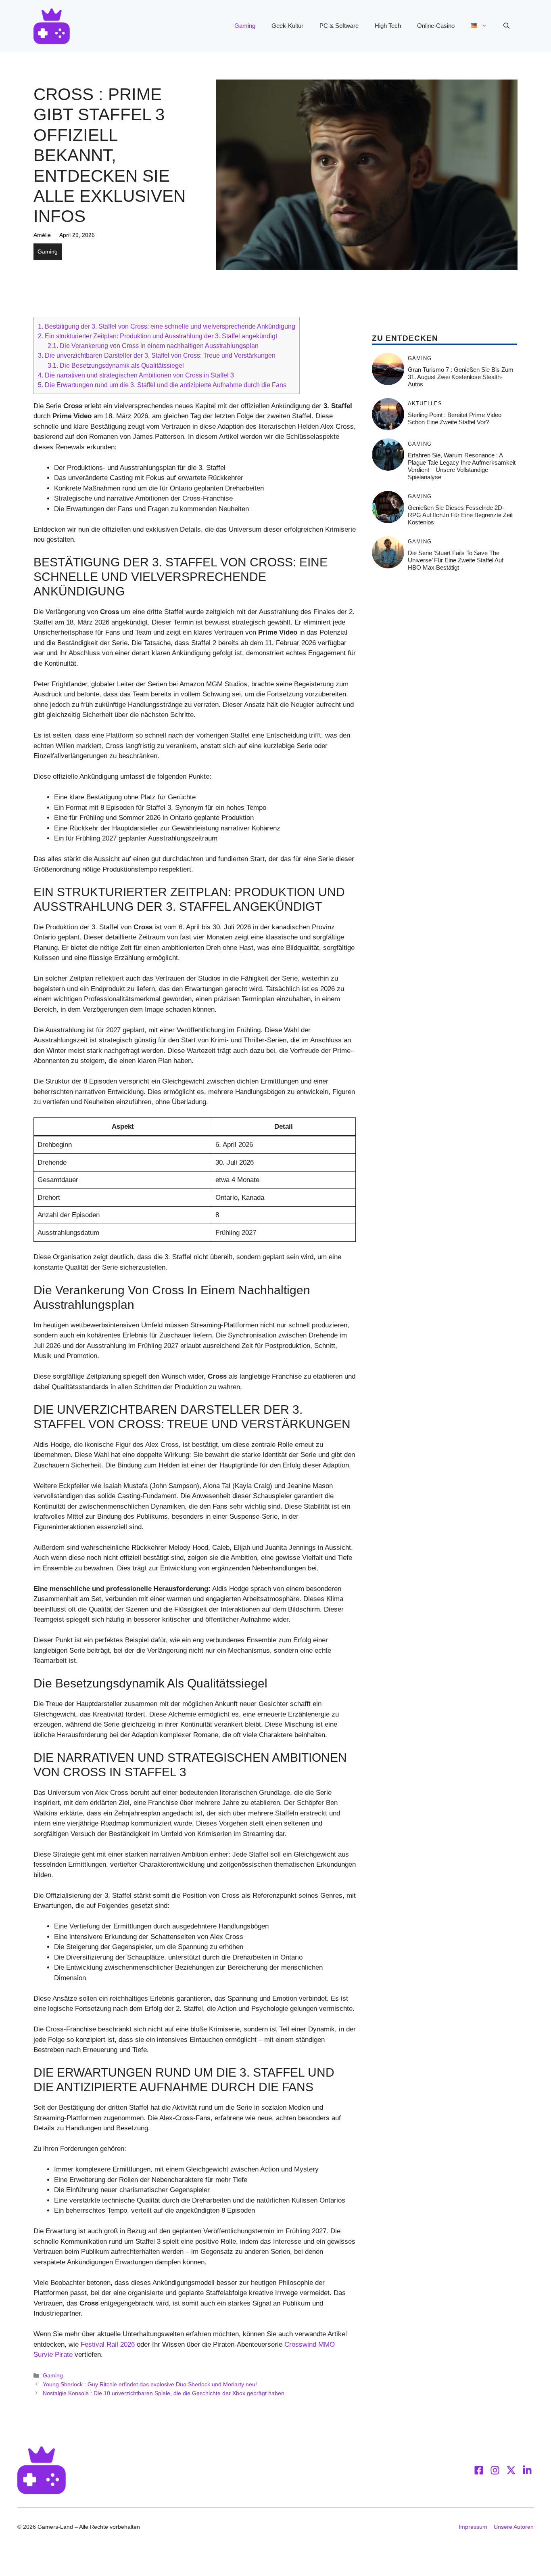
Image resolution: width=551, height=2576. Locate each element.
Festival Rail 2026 (108, 2344)
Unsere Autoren (514, 2527)
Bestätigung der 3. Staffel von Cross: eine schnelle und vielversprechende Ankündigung (167, 326)
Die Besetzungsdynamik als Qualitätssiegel (116, 365)
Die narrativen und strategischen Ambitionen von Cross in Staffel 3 (136, 375)
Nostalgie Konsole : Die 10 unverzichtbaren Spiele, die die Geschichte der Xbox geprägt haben (164, 2393)
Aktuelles (425, 403)
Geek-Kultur (287, 26)
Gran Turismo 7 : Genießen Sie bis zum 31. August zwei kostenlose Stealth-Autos (461, 377)
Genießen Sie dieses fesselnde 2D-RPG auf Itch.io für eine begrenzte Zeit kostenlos (460, 515)
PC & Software (339, 26)
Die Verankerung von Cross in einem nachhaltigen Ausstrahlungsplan (153, 346)
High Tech (388, 26)
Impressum (473, 2527)
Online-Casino (436, 26)
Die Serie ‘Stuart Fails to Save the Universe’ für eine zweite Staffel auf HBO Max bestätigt (456, 560)
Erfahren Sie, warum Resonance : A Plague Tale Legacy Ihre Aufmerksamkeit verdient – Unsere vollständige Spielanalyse (462, 466)
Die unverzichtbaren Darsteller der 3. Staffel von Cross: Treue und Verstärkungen (157, 355)
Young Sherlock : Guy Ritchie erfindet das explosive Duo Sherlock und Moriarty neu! (150, 2384)
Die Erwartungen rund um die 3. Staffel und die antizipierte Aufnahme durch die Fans (162, 385)
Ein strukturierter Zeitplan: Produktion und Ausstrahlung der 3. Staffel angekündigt (158, 336)
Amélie (42, 235)
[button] (506, 26)
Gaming (245, 26)
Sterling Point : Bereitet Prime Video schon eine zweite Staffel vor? (455, 418)
